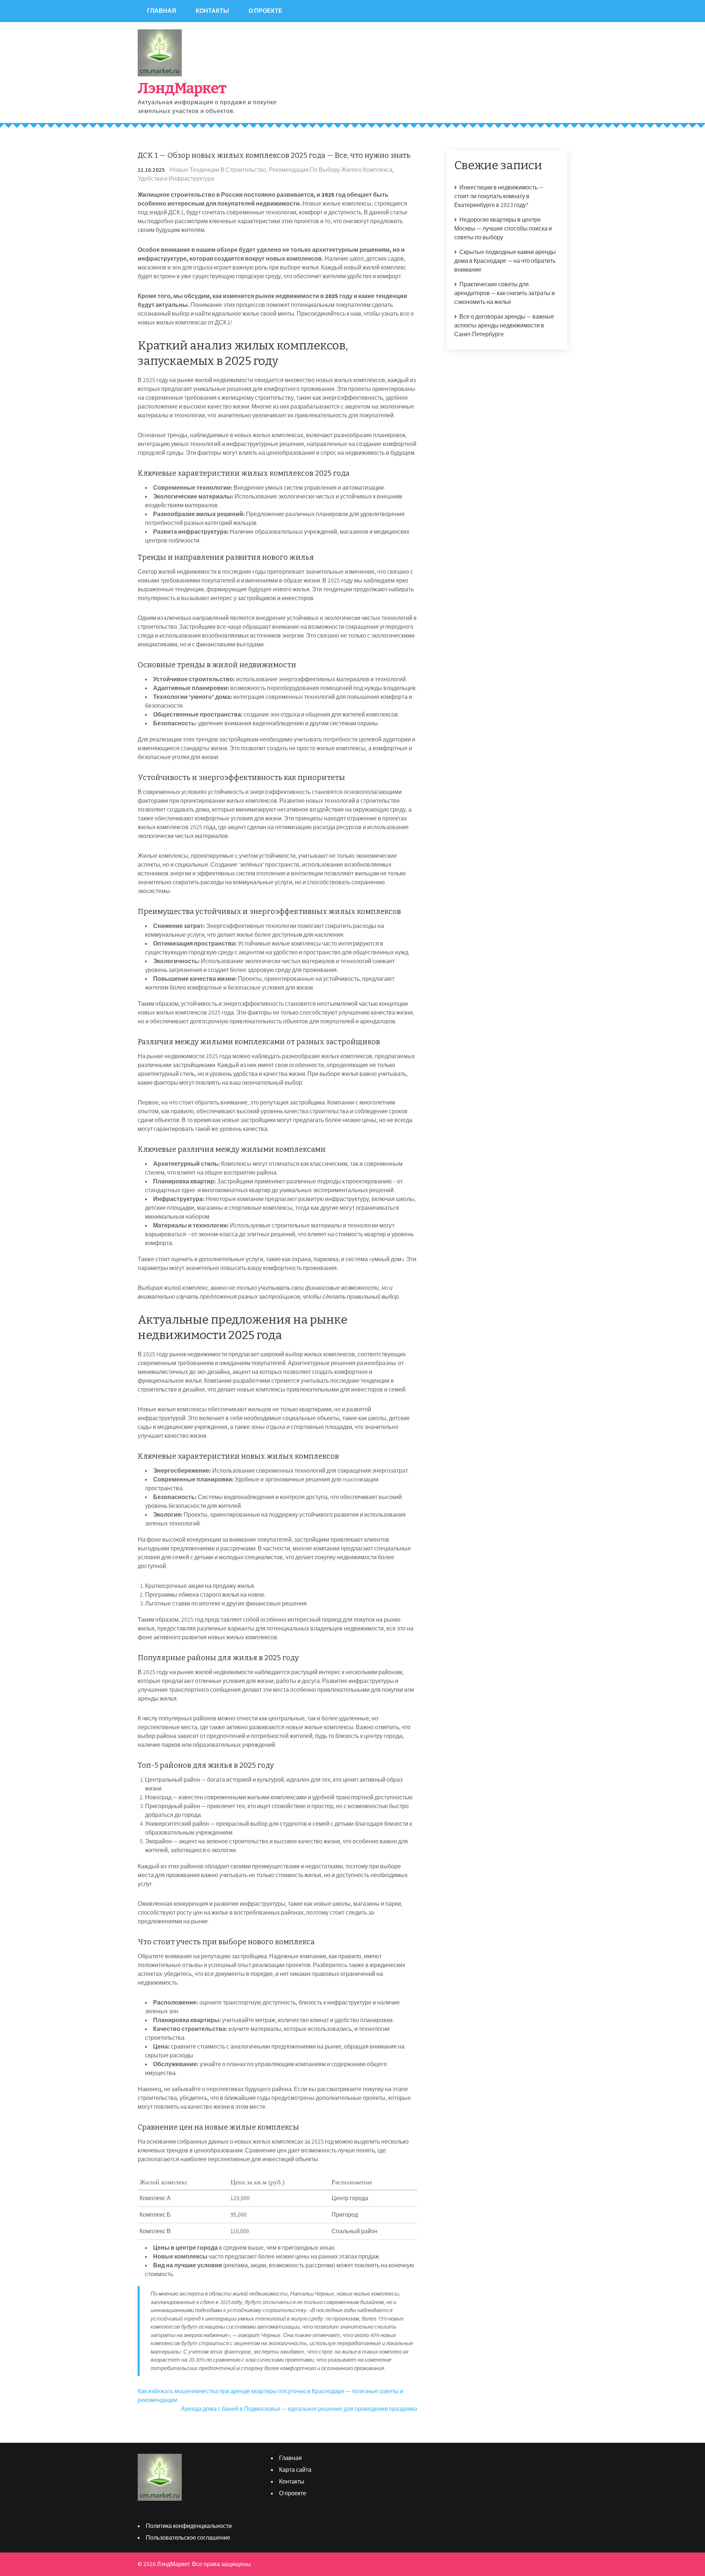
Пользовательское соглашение (188, 2538)
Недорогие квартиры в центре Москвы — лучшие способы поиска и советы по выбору (503, 228)
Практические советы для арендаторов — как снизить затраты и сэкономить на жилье (505, 293)
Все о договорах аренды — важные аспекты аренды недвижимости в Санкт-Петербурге (504, 325)
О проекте (265, 11)
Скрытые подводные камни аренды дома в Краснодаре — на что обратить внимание (505, 261)
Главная (162, 11)
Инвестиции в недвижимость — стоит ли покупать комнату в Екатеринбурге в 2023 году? (499, 196)
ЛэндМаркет (182, 88)
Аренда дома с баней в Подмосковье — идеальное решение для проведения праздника (299, 2409)
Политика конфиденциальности (189, 2526)
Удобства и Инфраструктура (176, 179)
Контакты (212, 11)
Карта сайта (295, 2470)
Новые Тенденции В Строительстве (218, 170)
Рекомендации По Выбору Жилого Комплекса (331, 170)
